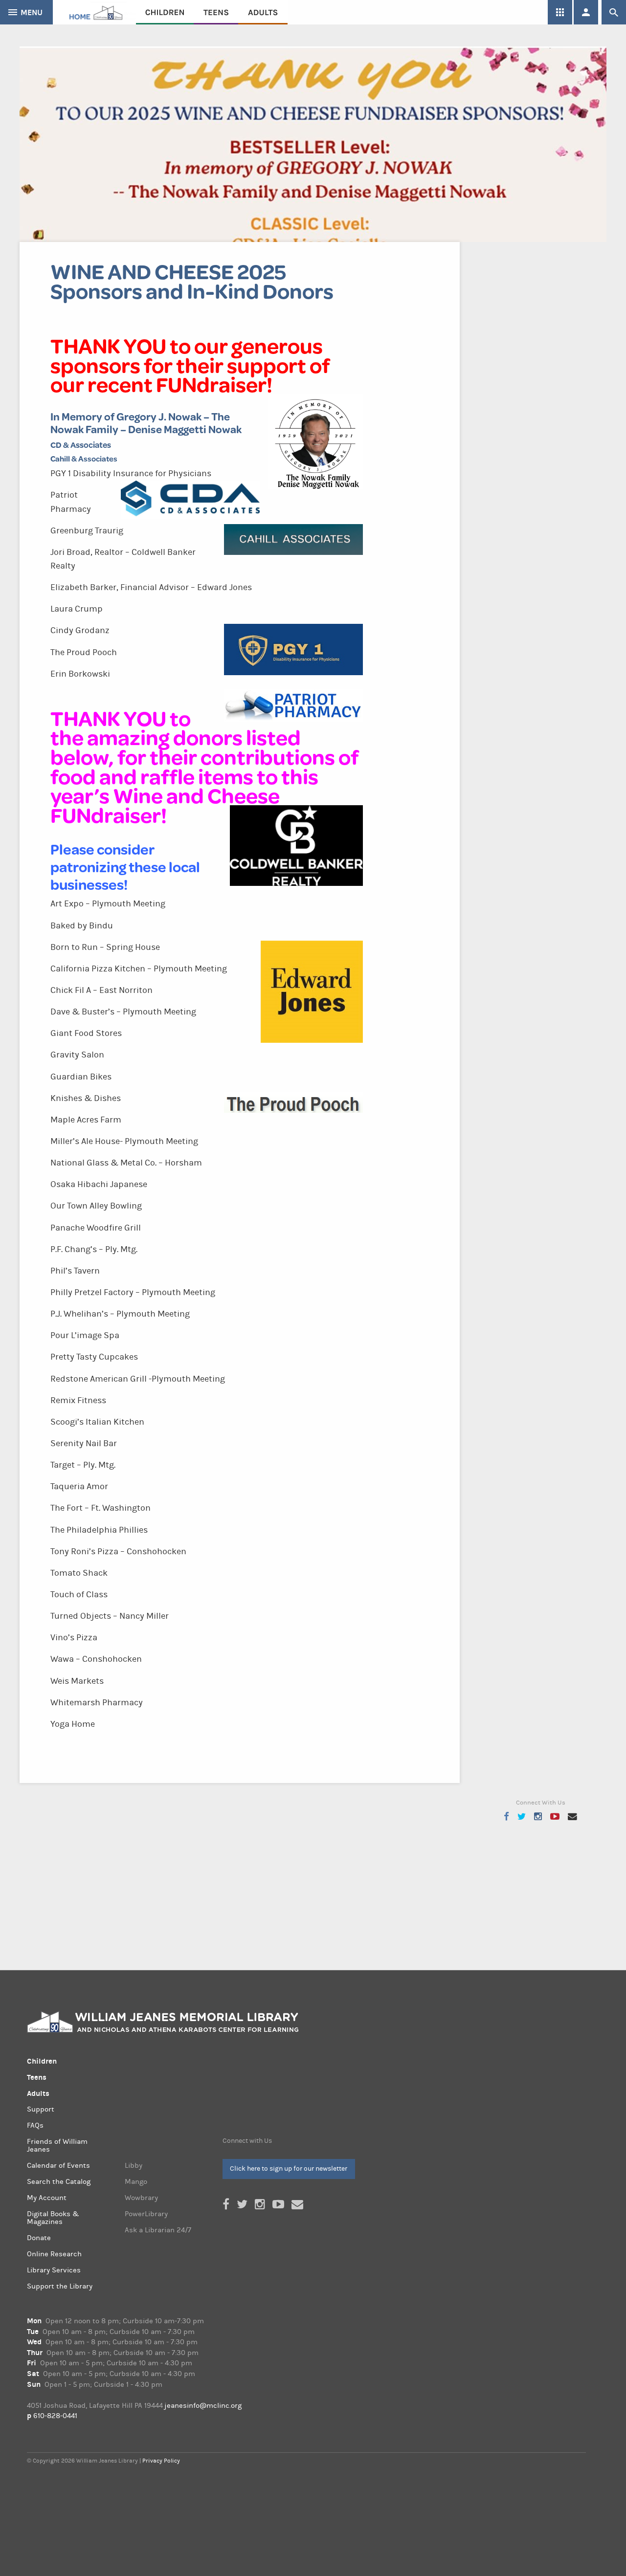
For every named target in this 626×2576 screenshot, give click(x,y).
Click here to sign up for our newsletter (289, 2169)
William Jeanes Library (94, 12)
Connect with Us (247, 2141)
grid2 (560, 12)
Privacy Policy (161, 2461)
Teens (216, 12)
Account (586, 12)
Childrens (165, 12)
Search (614, 12)
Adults (263, 12)
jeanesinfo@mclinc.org (203, 2406)
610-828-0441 (55, 2416)
